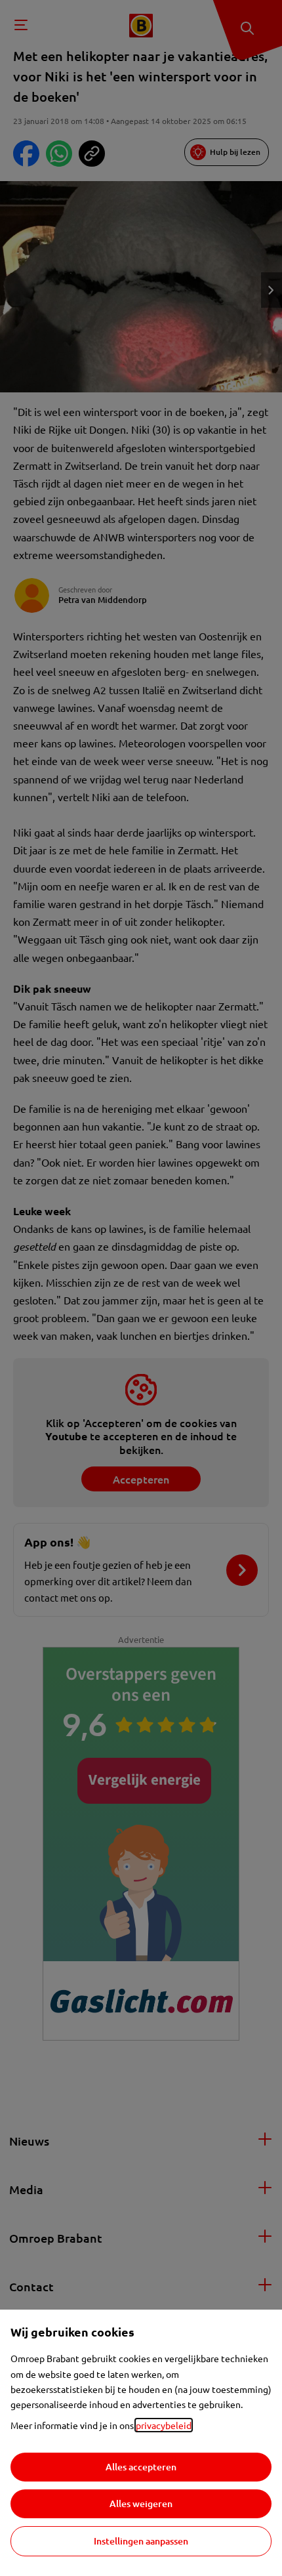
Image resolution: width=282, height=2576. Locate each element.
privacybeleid (164, 2425)
